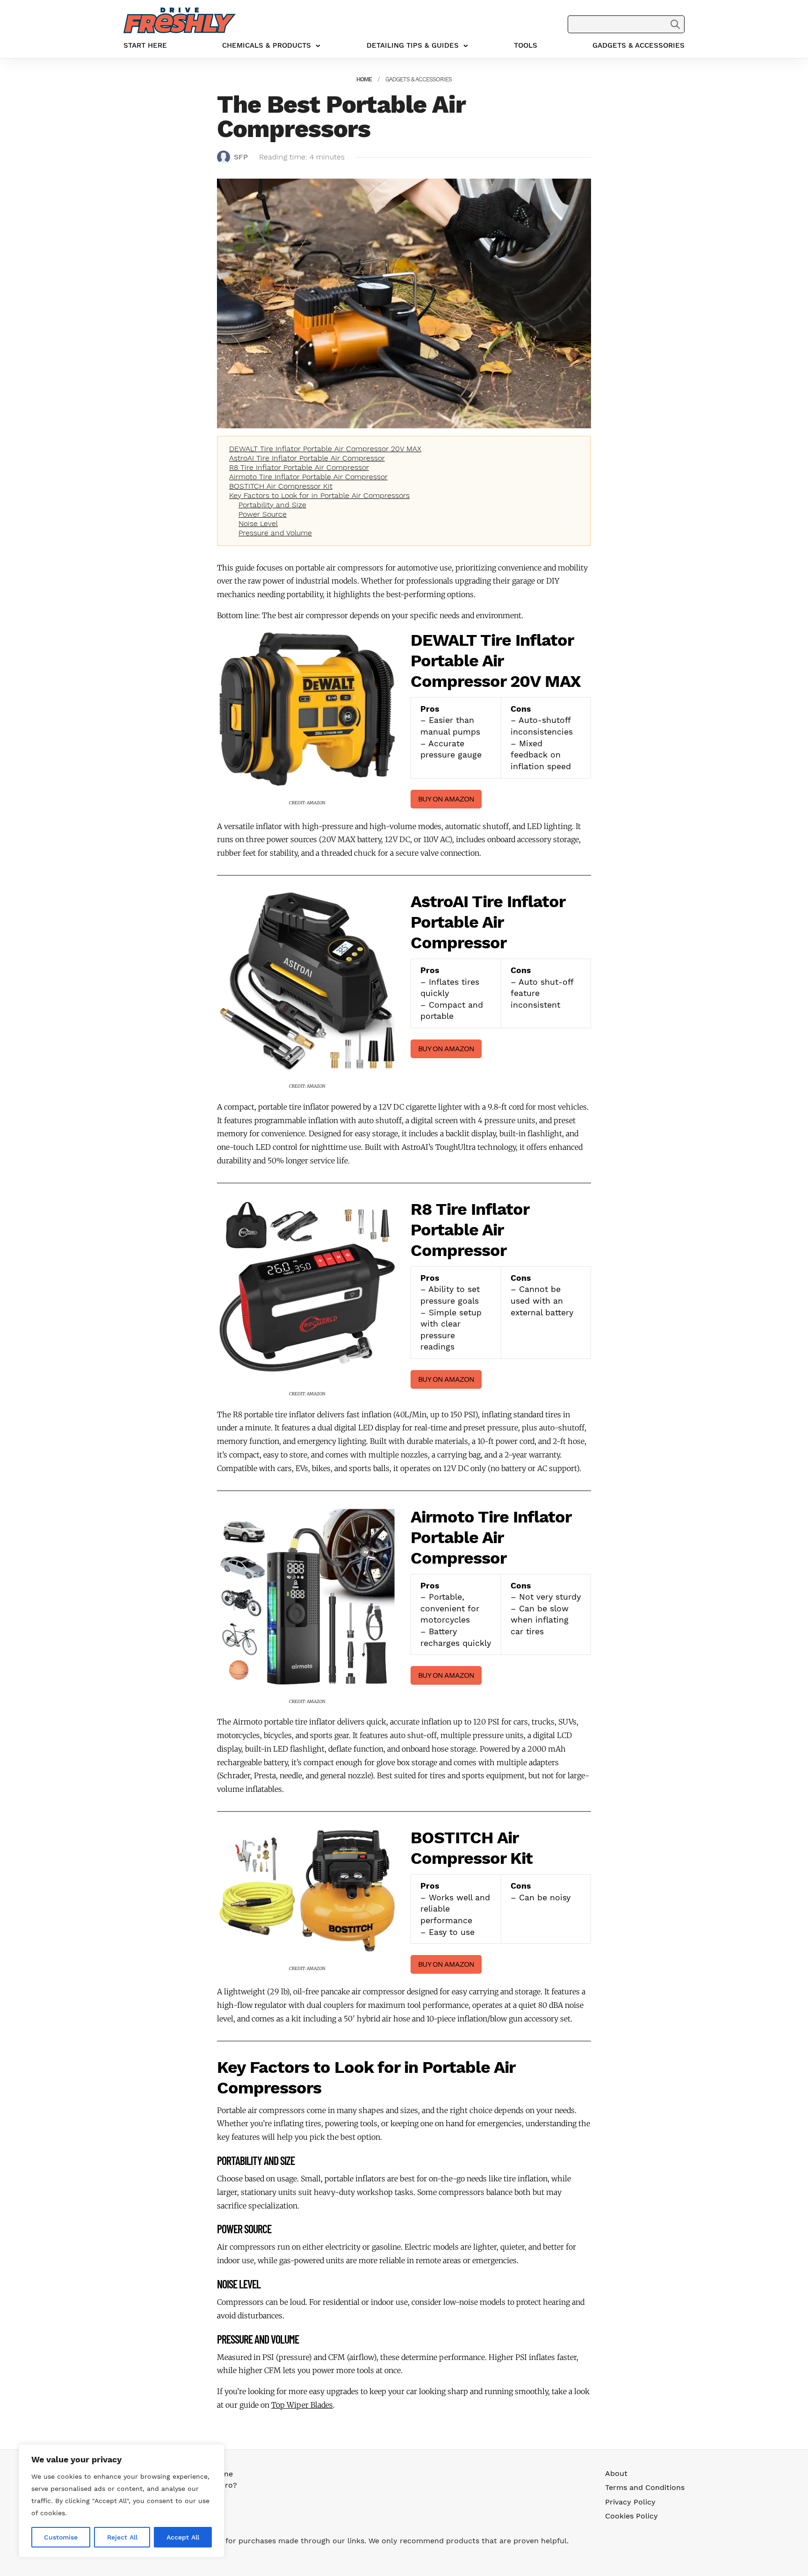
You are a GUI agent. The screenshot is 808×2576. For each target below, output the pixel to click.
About (616, 2473)
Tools (526, 45)
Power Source (263, 514)
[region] (122, 2501)
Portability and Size (272, 505)
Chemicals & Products (267, 45)
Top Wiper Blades (302, 2405)
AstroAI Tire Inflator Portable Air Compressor (307, 458)
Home (364, 79)
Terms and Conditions (645, 2487)
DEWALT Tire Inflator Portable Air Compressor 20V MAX (325, 449)
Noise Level (258, 523)
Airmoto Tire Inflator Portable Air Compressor (308, 477)
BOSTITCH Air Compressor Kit (281, 486)
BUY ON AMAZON (446, 799)
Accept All (183, 2537)
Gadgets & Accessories (638, 45)
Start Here (145, 45)
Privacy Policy (630, 2502)
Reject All (122, 2537)
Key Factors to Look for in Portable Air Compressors (319, 495)
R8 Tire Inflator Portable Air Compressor (299, 467)
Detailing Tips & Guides (413, 45)
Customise (61, 2537)
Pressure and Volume (275, 533)
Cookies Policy (631, 2516)
